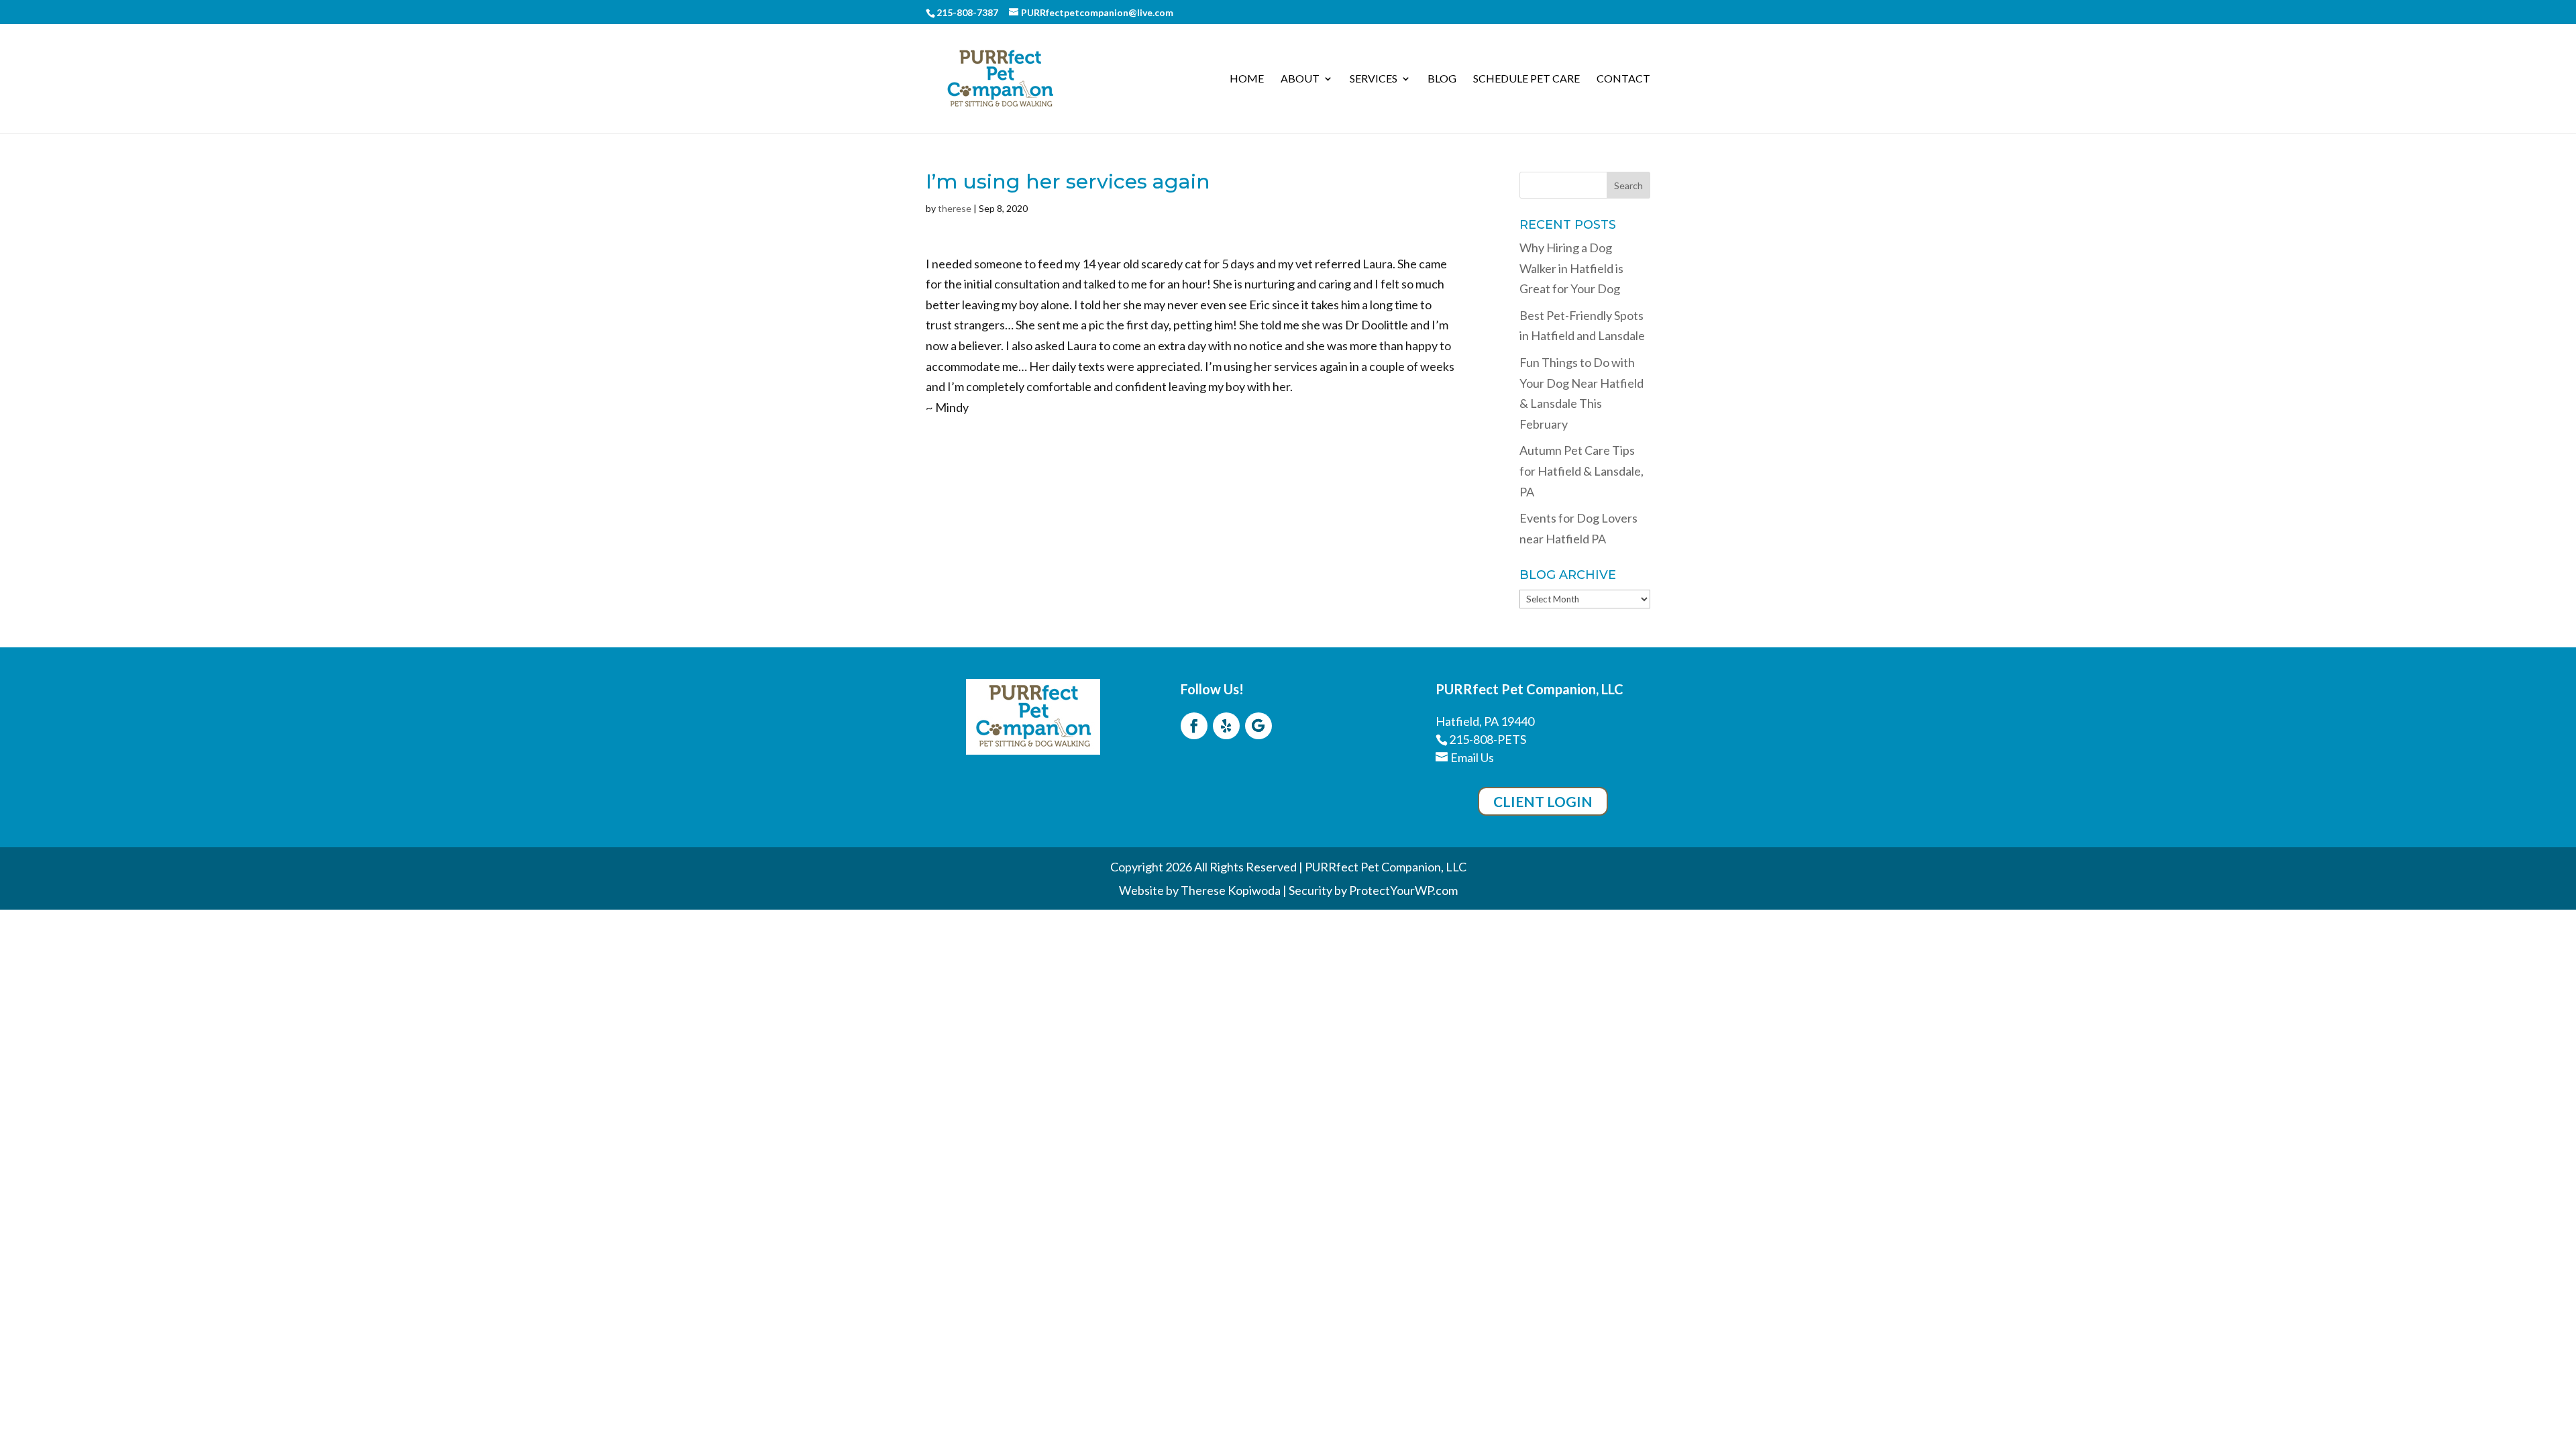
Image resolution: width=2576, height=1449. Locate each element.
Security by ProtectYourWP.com (1373, 890)
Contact (1623, 79)
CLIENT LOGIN (1543, 801)
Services (1374, 79)
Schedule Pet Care (1526, 79)
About (1300, 79)
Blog (1442, 79)
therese (955, 208)
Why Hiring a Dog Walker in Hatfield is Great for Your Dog (1571, 268)
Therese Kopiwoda (1231, 890)
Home (1247, 79)
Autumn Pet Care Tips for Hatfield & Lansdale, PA (1581, 471)
